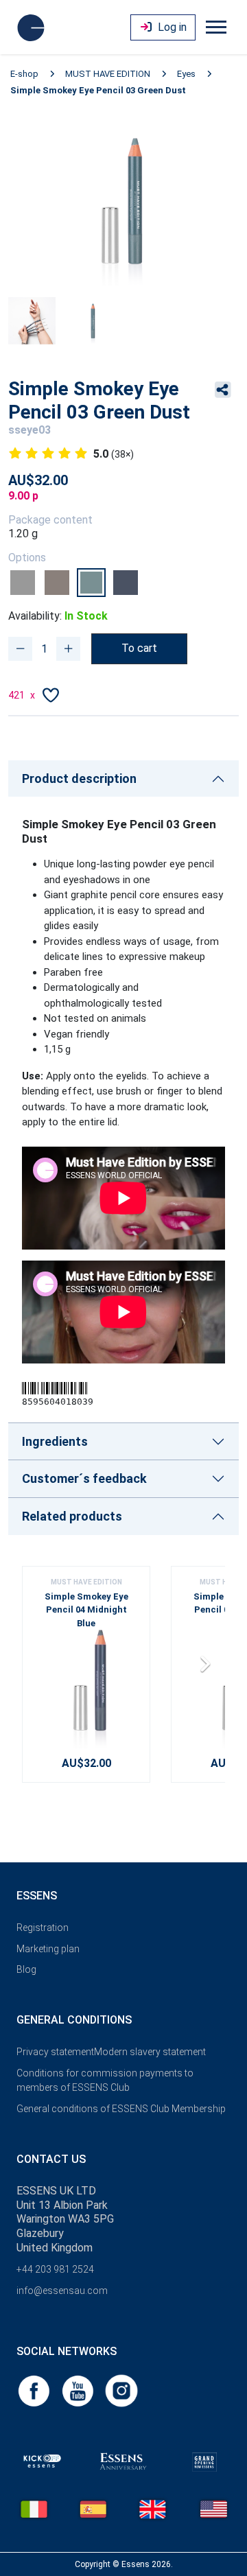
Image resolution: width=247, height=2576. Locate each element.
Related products (72, 1516)
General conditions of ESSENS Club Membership (121, 2109)
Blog (26, 1969)
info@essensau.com (62, 2291)
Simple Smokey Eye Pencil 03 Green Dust (98, 90)
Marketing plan (48, 1949)
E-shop (24, 74)
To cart (139, 648)
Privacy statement (55, 2052)
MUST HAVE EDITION (108, 74)
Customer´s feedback (84, 1478)
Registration (43, 1928)
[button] (209, 1669)
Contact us (51, 2159)
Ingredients (55, 1441)
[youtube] (79, 2390)
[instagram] (121, 2390)
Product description (79, 778)
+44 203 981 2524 (55, 2269)
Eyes (186, 74)
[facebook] (35, 2390)
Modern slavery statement (150, 2052)
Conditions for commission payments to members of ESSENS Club (105, 2080)
